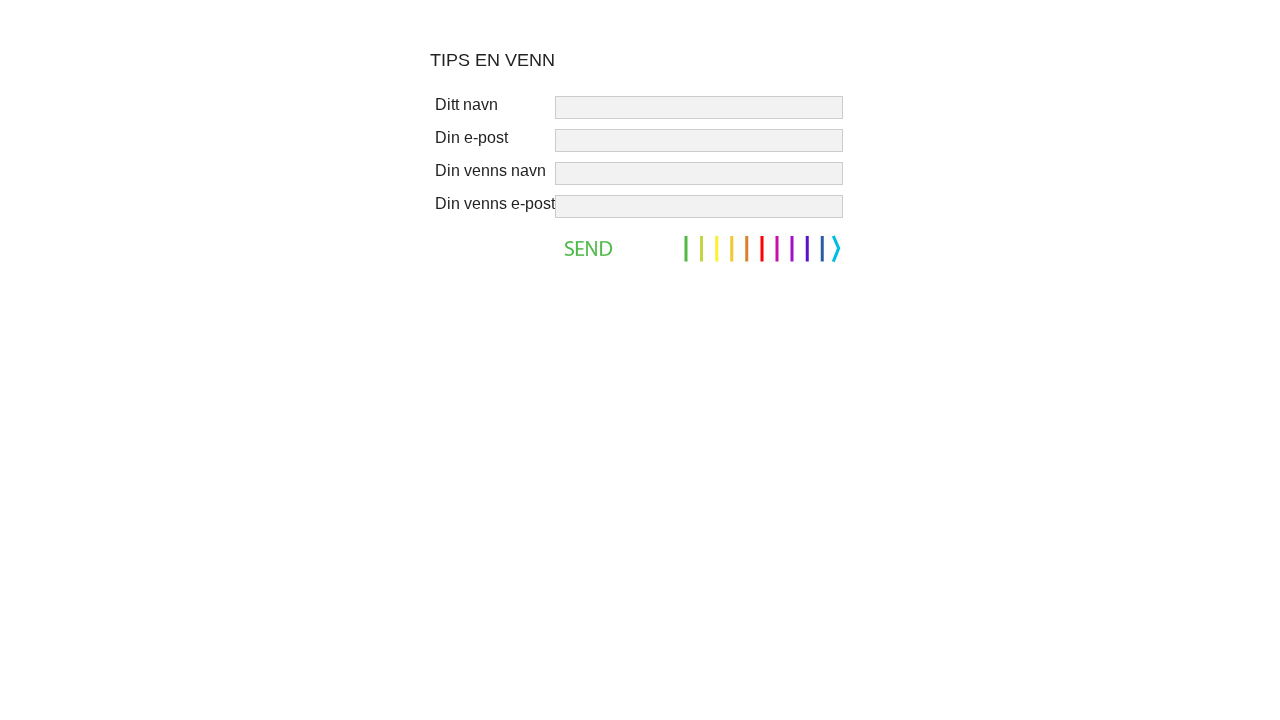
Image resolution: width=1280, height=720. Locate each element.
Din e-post (471, 137)
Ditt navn (466, 104)
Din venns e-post (495, 203)
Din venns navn (490, 170)
